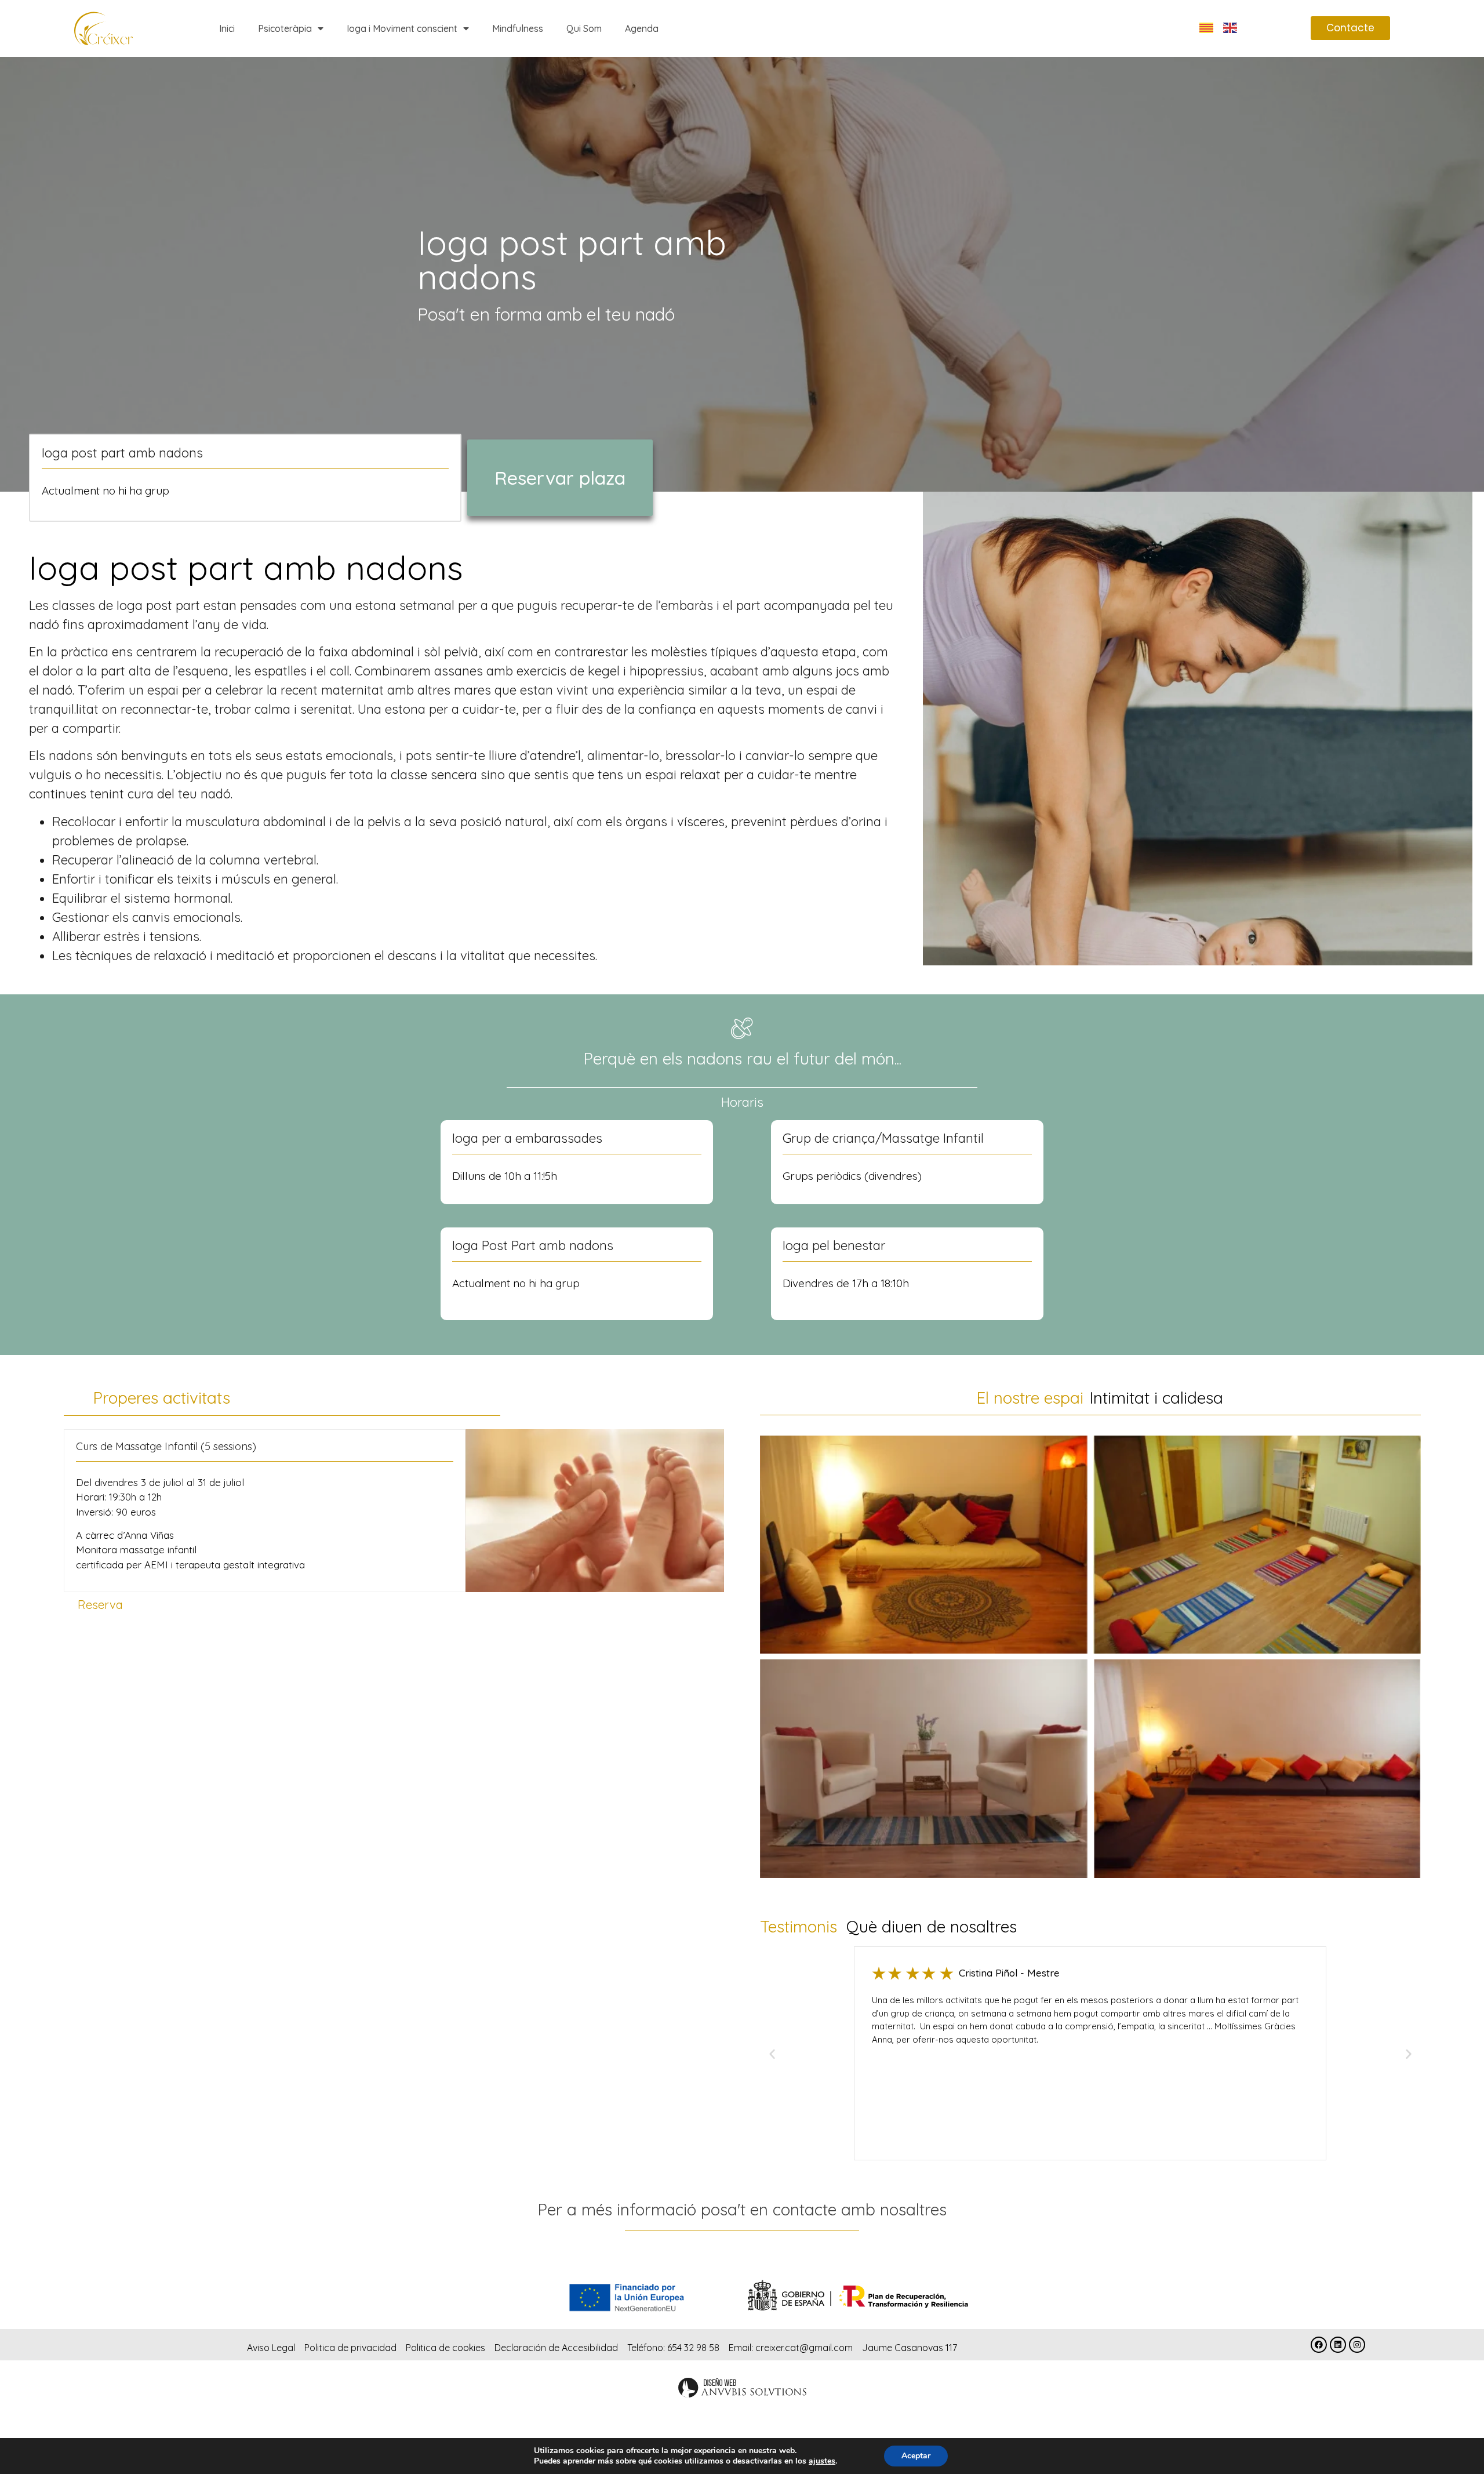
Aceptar (916, 2456)
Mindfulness (518, 28)
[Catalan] (1207, 27)
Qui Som (584, 28)
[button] (772, 2054)
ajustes (822, 2461)
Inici (227, 28)
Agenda (642, 28)
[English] (1231, 27)
